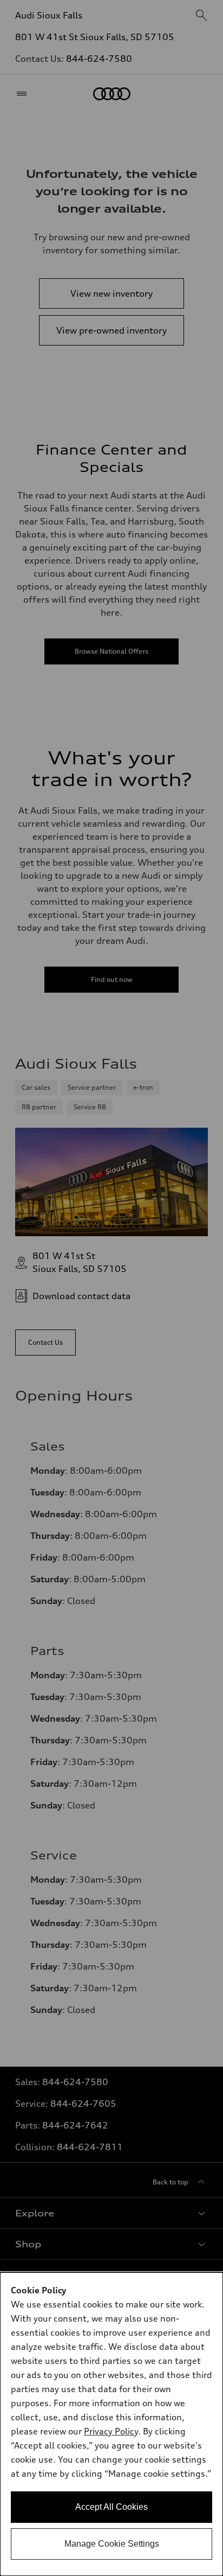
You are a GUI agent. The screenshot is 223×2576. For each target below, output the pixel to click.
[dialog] (111, 2424)
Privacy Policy (111, 2431)
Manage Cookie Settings (112, 2544)
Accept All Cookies (111, 2507)
